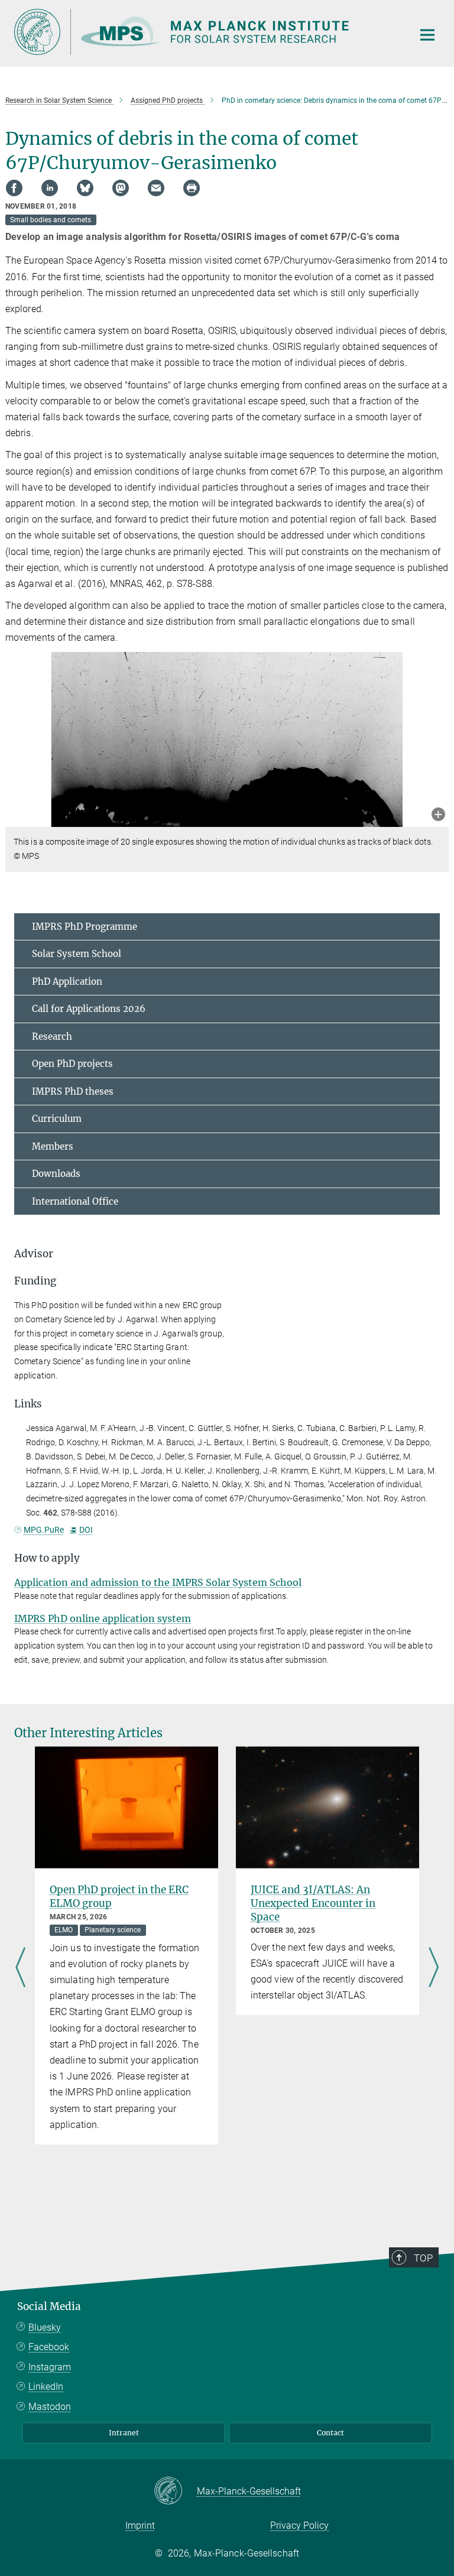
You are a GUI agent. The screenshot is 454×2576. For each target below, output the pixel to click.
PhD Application (67, 982)
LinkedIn (46, 2387)
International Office (75, 1201)
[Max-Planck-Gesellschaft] (175, 2491)
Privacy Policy (299, 2525)
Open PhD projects (72, 1064)
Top (423, 2258)
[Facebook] (14, 188)
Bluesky (45, 2327)
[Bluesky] (85, 188)
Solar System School (77, 954)
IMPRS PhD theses (73, 1091)
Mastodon (50, 2407)
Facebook (49, 2347)
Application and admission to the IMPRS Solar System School (158, 1582)
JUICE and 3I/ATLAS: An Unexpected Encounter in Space (313, 1903)
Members (53, 1146)
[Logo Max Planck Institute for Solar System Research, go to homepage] (206, 32)
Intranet (124, 2433)
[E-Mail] (156, 188)
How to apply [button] (47, 1558)
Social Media (49, 2306)
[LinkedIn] (50, 188)
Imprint (140, 2525)
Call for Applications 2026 (89, 1009)
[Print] (192, 188)
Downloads (56, 1174)
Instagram (50, 2367)
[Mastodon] (121, 188)
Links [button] (28, 1404)
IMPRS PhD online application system (103, 1618)
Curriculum (57, 1119)
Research (52, 1036)
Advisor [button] (34, 1254)
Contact (330, 2433)
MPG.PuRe (44, 1530)
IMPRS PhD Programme (85, 927)
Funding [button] (35, 1281)
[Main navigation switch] (427, 35)
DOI (86, 1530)
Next (434, 1968)
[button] (438, 815)
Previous (20, 1968)
